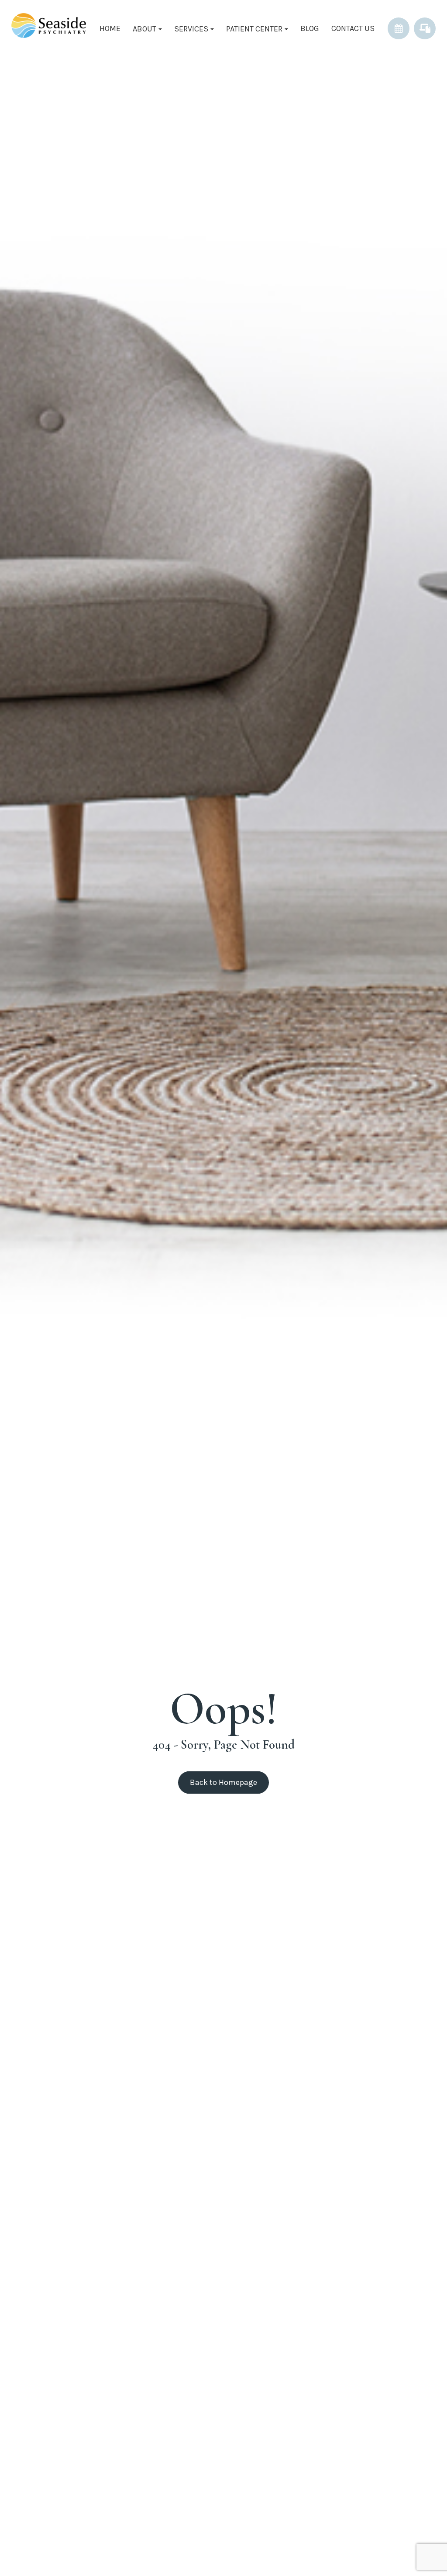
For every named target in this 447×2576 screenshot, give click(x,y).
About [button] (144, 29)
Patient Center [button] (254, 29)
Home (110, 28)
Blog (310, 28)
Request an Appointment (399, 28)
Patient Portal (425, 28)
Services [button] (191, 29)
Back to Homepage (223, 1782)
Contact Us (353, 28)
